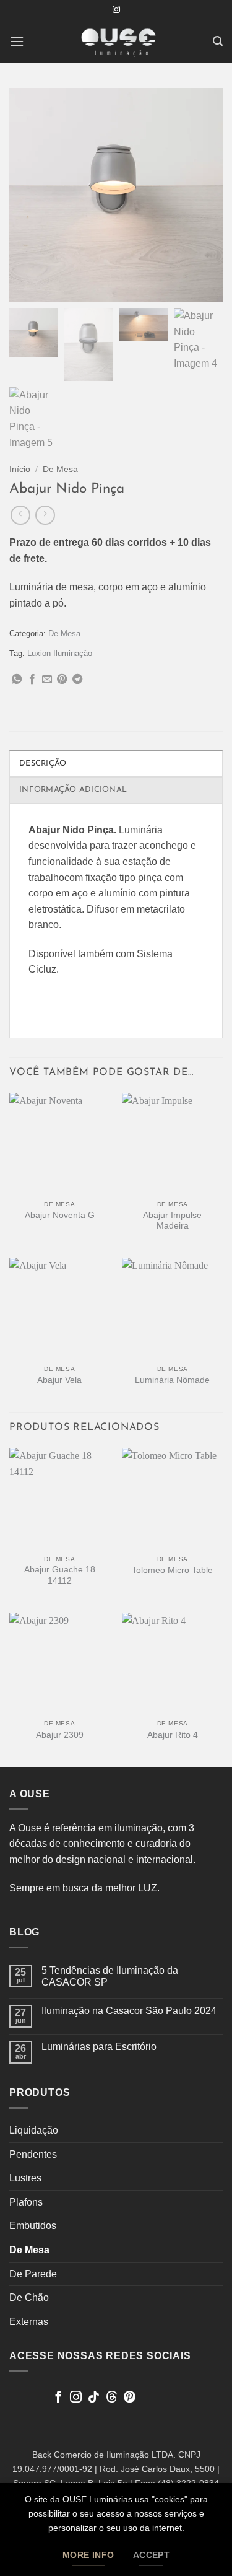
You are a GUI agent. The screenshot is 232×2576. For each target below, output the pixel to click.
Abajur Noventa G (60, 1215)
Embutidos (33, 2226)
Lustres (25, 2178)
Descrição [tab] (43, 764)
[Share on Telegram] (77, 680)
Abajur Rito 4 (173, 1735)
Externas (29, 2322)
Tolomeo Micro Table (172, 1570)
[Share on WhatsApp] (17, 680)
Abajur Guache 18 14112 (60, 1575)
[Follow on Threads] (112, 2398)
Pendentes (33, 2154)
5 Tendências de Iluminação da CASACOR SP (110, 1976)
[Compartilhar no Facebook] (32, 680)
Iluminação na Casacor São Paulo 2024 (129, 2011)
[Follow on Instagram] (116, 10)
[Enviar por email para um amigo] (47, 680)
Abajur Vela (59, 1380)
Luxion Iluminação (60, 653)
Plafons (26, 2202)
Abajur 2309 (60, 1735)
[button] (17, 41)
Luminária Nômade (172, 1380)
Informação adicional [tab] (73, 790)
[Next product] (20, 515)
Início (20, 469)
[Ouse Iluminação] (118, 42)
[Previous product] (45, 515)
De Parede (33, 2274)
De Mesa (60, 469)
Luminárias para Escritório (99, 2047)
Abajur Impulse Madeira (172, 1221)
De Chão (29, 2298)
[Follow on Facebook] (58, 2398)
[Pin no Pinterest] (62, 680)
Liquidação (34, 2130)
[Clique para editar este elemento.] (21, 2394)
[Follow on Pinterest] (130, 2398)
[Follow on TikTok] (94, 2398)
